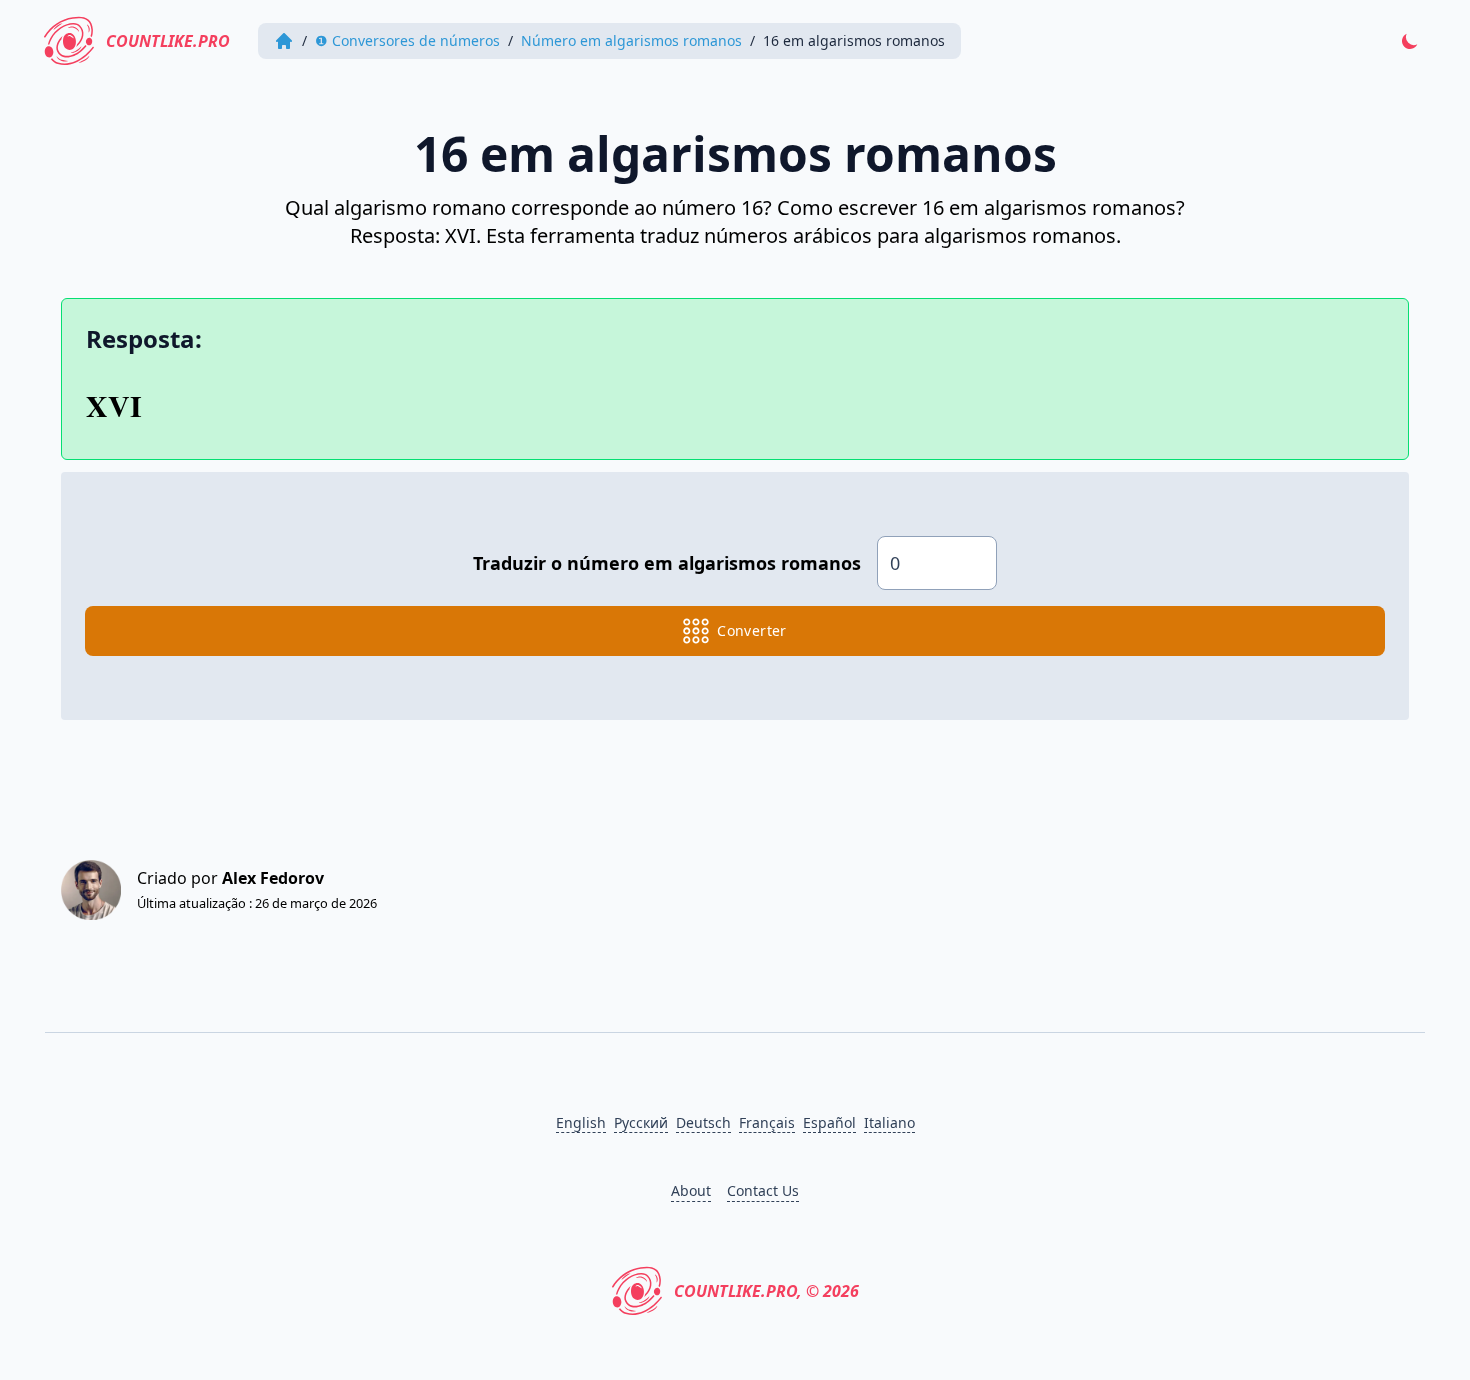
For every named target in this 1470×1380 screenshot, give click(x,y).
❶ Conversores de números (407, 40)
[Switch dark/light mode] (1410, 41)
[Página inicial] (284, 41)
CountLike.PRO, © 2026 (766, 1291)
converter (751, 630)
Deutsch (703, 1122)
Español (829, 1122)
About (691, 1190)
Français (767, 1122)
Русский (641, 1122)
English (581, 1122)
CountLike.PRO (168, 41)
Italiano (889, 1122)
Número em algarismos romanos (631, 40)
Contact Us (763, 1190)
